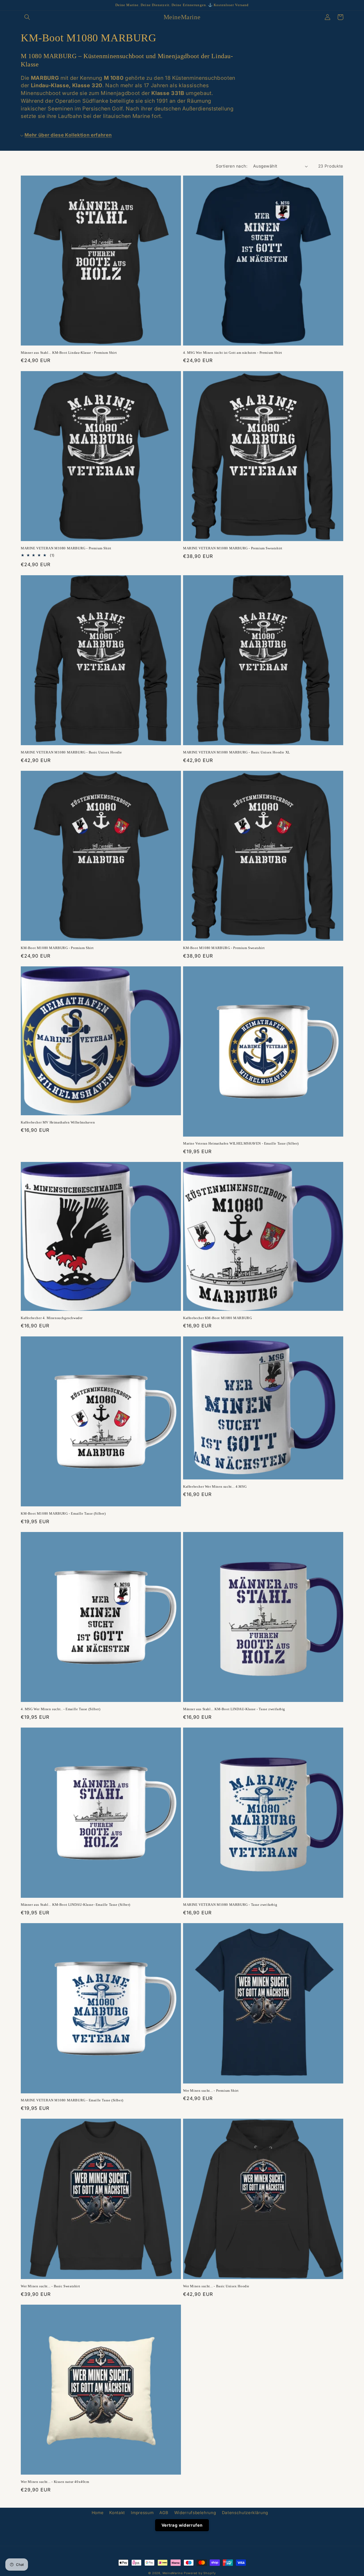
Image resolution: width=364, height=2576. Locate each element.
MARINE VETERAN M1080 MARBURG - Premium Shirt (66, 548)
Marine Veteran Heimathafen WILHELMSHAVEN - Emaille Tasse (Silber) (241, 1143)
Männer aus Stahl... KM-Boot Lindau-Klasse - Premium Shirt (69, 353)
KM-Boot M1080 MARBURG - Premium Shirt (57, 948)
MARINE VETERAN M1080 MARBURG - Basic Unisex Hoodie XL (237, 752)
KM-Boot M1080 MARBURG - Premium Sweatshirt (224, 948)
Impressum (142, 2513)
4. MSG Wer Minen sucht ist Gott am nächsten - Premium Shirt (232, 353)
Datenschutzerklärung (245, 2513)
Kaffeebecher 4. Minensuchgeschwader (52, 1318)
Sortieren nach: (232, 166)
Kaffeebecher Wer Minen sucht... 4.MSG (215, 1487)
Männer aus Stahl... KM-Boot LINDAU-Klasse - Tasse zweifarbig (234, 1709)
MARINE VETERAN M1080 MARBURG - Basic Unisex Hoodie (71, 752)
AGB (164, 2513)
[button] (27, 17)
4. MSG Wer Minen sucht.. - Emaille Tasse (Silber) (60, 1709)
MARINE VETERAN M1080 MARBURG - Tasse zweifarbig (230, 1905)
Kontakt (117, 2513)
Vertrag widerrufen (182, 2525)
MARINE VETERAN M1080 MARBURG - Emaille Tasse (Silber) (72, 2100)
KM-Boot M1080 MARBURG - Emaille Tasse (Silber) (63, 1513)
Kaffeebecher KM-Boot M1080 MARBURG (217, 1318)
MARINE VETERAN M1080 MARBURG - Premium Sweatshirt (233, 548)
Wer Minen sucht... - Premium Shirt (211, 2091)
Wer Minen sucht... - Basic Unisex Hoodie (216, 2286)
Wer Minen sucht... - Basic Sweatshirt (50, 2286)
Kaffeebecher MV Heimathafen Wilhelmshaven (58, 1122)
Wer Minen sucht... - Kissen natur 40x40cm (55, 2482)
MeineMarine (173, 2573)
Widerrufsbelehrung (195, 2513)
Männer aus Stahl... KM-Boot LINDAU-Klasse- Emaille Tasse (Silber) (76, 1905)
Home (98, 2513)
